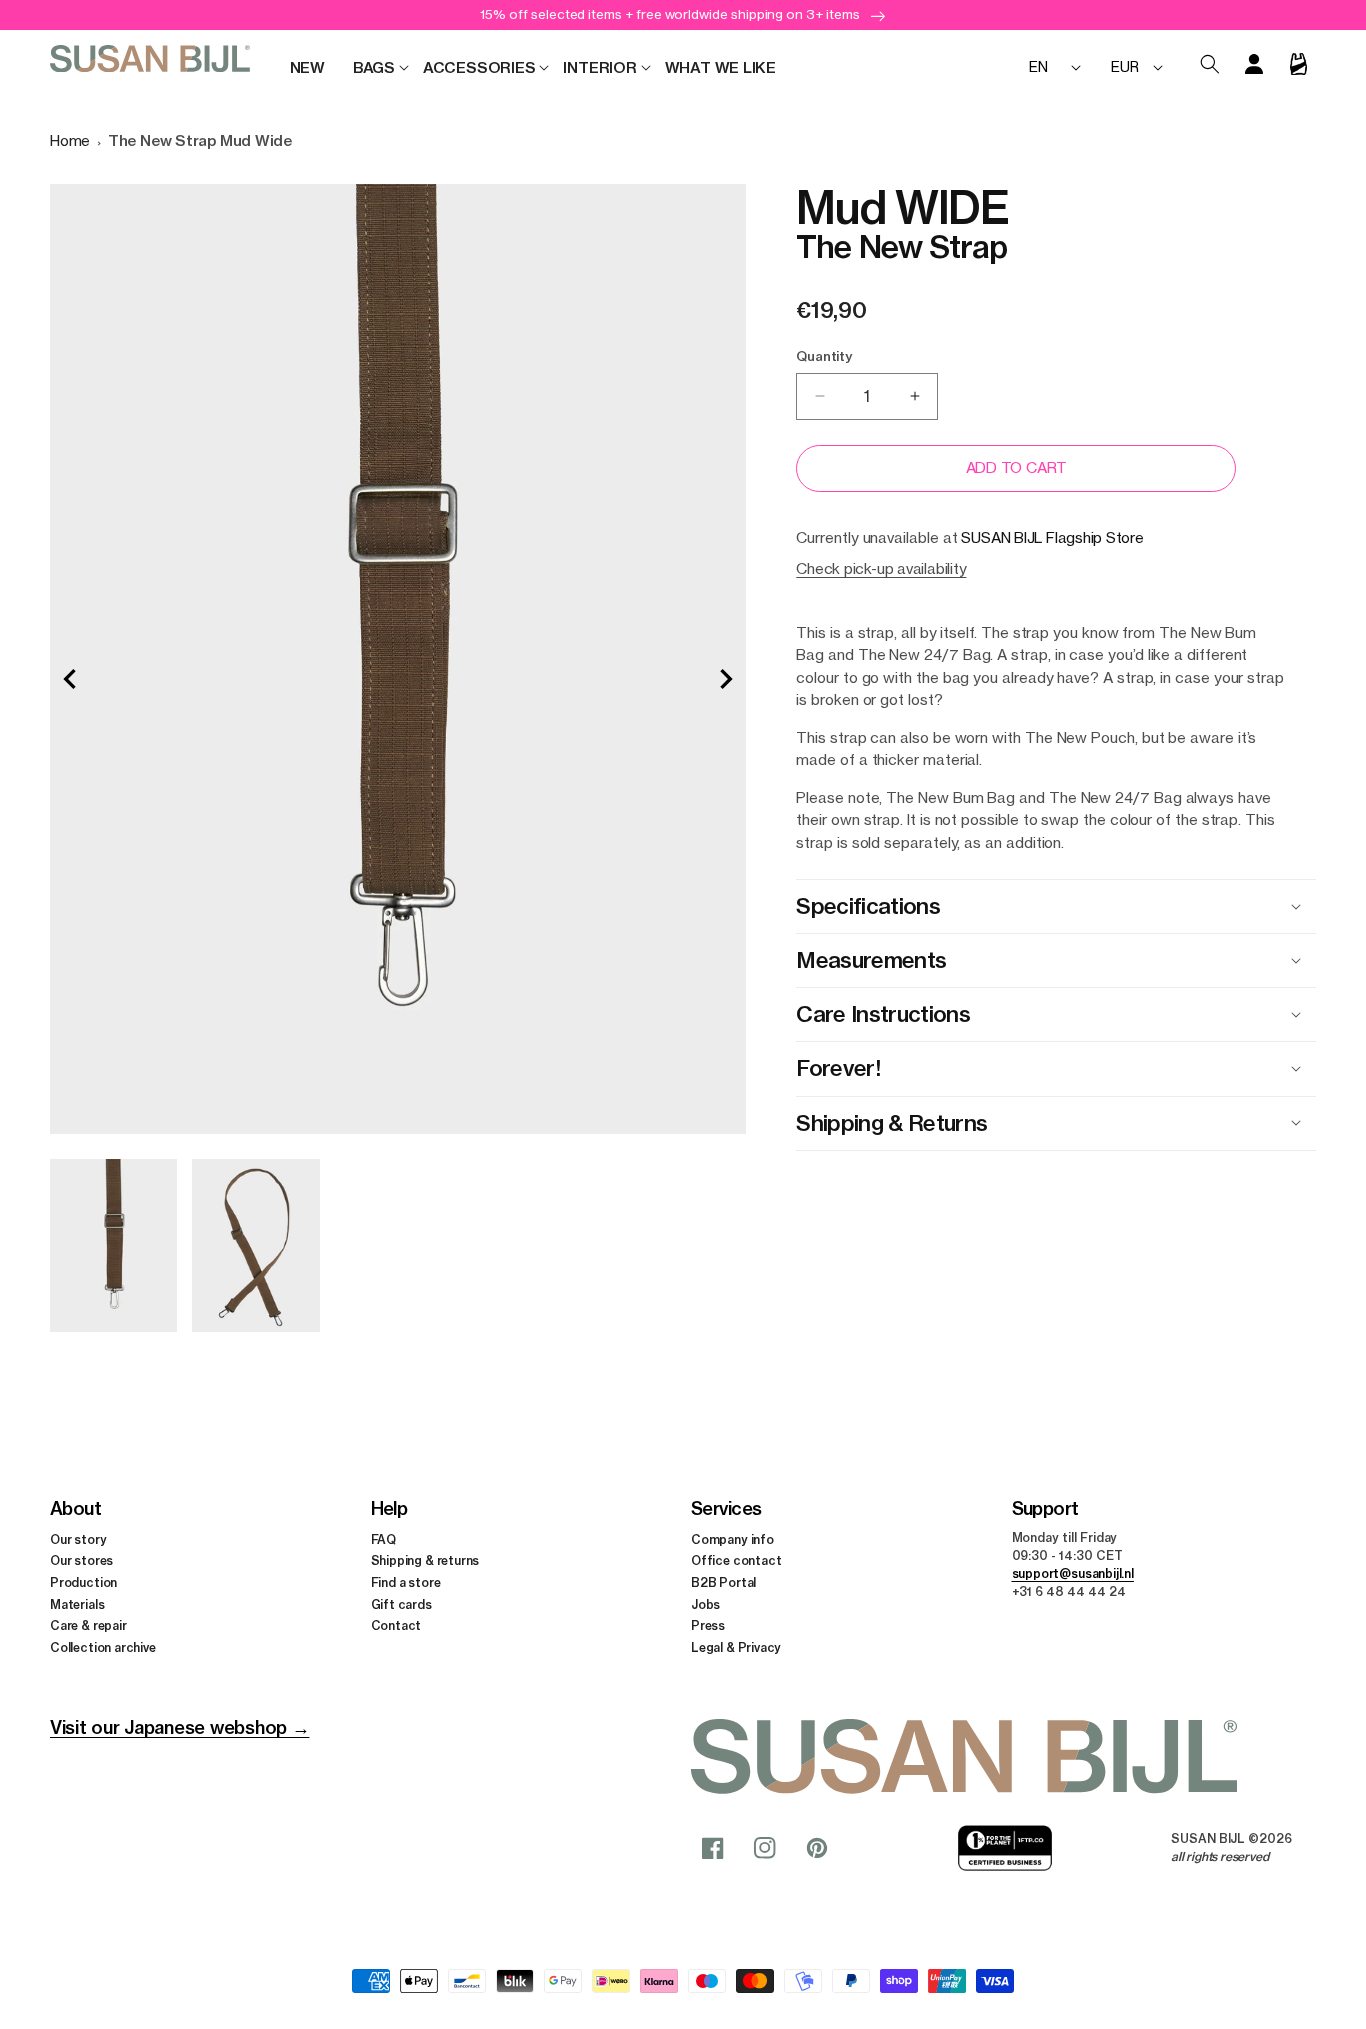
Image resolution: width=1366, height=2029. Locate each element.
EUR (1124, 66)
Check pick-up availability (881, 568)
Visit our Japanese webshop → (179, 1727)
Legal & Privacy (736, 1647)
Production (83, 1582)
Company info (732, 1539)
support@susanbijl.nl (1073, 1573)
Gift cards (401, 1604)
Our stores (81, 1561)
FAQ (383, 1539)
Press (708, 1626)
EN (1038, 66)
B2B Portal (723, 1582)
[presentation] (70, 679)
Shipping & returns (425, 1561)
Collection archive (103, 1647)
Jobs (705, 1604)
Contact (396, 1626)
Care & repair (88, 1626)
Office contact (736, 1561)
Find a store (406, 1582)
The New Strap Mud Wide (200, 140)
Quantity (823, 356)
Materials (77, 1604)
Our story (78, 1539)
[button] (374, 68)
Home (70, 140)
